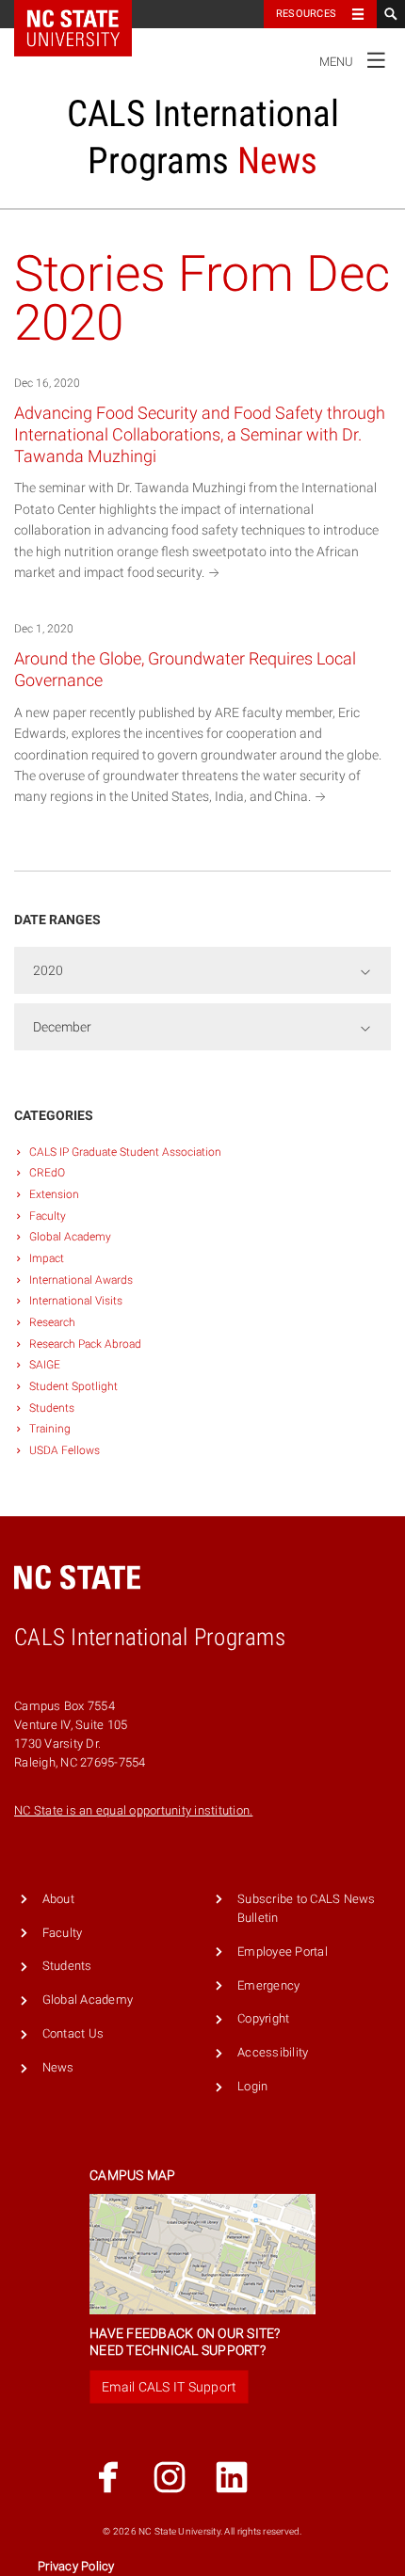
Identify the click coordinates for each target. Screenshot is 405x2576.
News (58, 2067)
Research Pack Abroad (85, 1344)
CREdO (47, 1173)
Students (52, 1408)
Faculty (48, 1216)
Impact (47, 1258)
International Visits (76, 1301)
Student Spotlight (73, 1386)
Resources (306, 14)
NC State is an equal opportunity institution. (133, 1810)
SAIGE (45, 1365)
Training (50, 1429)
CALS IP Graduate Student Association (125, 1152)
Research (52, 1322)
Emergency (268, 1985)
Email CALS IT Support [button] (169, 2387)
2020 (48, 970)
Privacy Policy (76, 2566)
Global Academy (70, 1237)
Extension (54, 1194)
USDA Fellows (65, 1450)
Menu (353, 58)
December (62, 1027)
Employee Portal (283, 1952)
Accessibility (273, 2052)
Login (252, 2086)
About (58, 1899)
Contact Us (73, 2033)
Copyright (263, 2018)
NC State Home (85, 14)
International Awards (81, 1280)
